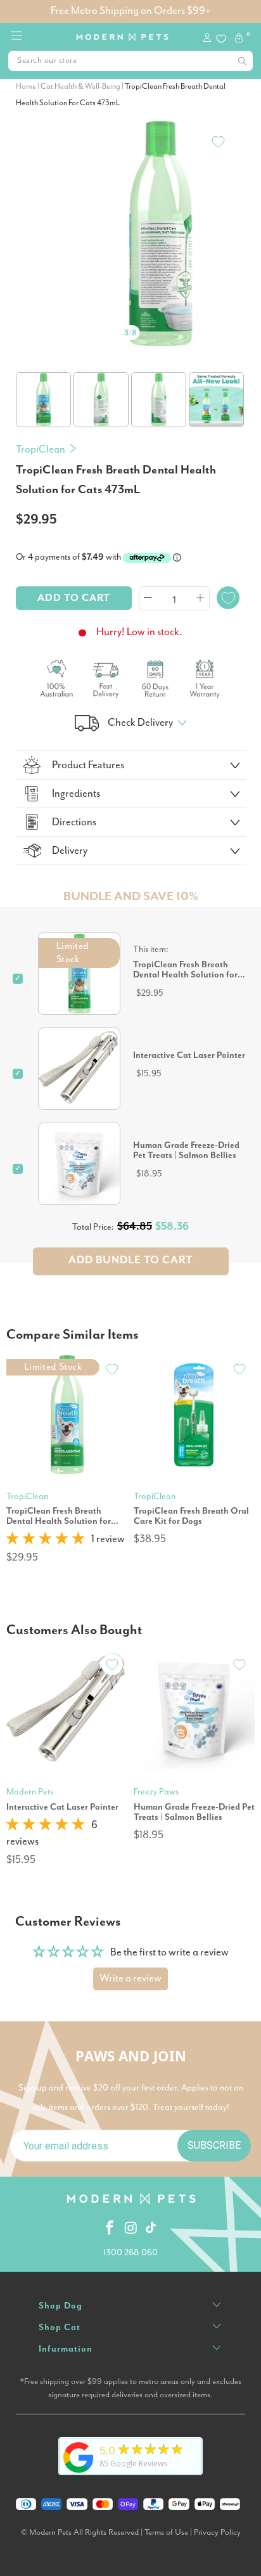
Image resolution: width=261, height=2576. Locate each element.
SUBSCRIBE (214, 2145)
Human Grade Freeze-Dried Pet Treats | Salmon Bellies (186, 1150)
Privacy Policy (217, 2533)
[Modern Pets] (123, 33)
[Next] (233, 217)
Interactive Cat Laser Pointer (189, 1055)
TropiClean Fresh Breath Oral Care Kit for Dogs (191, 1516)
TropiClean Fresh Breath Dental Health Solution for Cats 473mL (185, 970)
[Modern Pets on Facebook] (110, 2229)
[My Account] (209, 39)
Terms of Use (166, 2533)
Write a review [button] (130, 1979)
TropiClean (41, 450)
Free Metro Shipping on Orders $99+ (130, 11)
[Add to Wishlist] (218, 141)
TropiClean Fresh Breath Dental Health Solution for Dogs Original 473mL (59, 1516)
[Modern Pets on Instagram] (132, 2229)
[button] (46, 1539)
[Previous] (28, 217)
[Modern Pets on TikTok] (151, 2229)
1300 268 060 (130, 2253)
